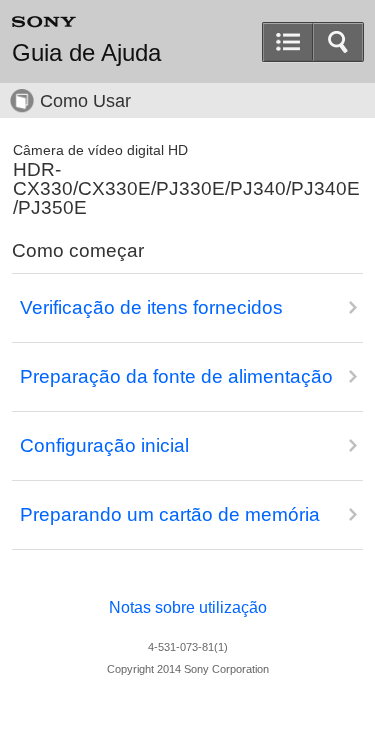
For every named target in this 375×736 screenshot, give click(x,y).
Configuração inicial (104, 445)
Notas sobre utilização (188, 607)
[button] (338, 42)
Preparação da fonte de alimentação (176, 376)
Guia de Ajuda (86, 53)
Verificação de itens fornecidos (151, 307)
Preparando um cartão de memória (170, 514)
